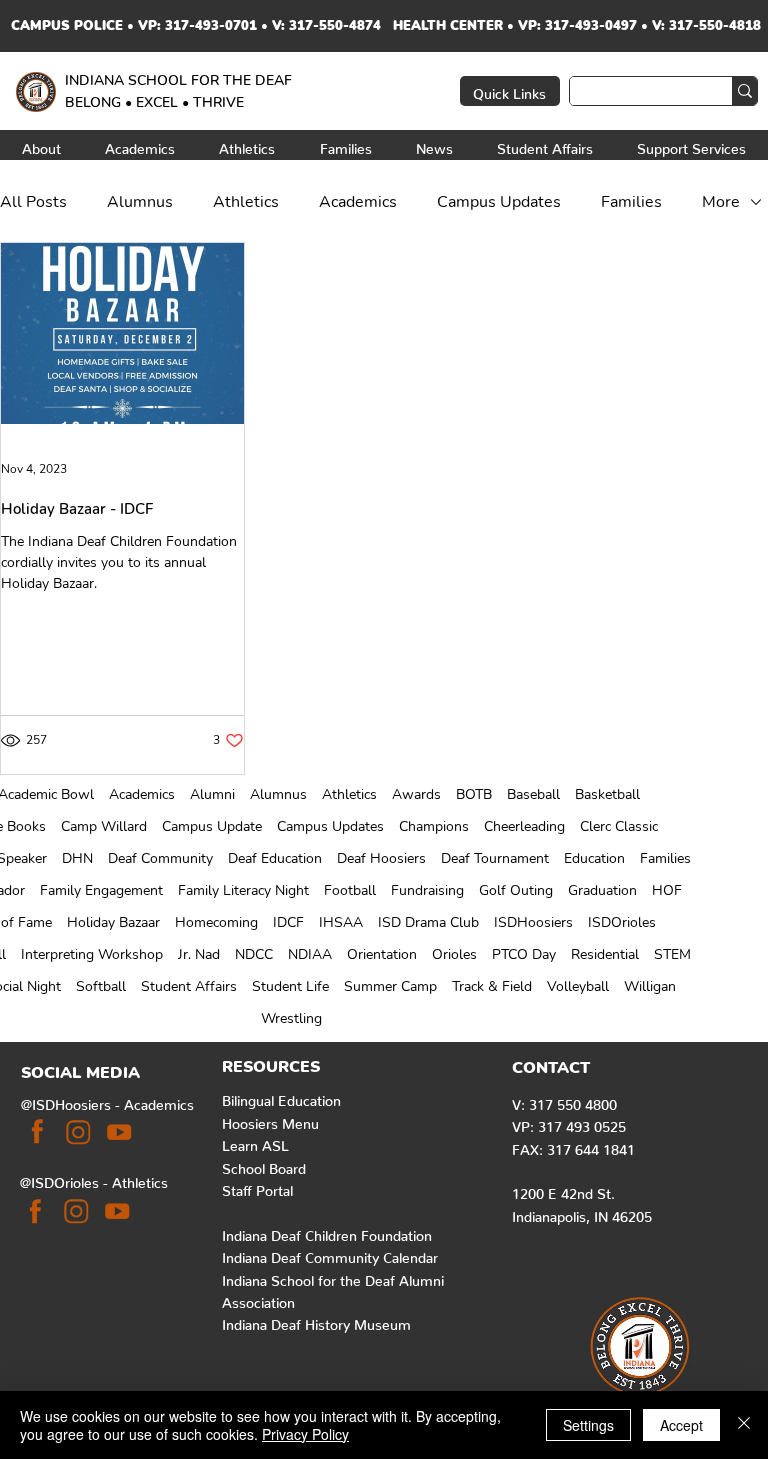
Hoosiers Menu (270, 1120)
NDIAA (310, 954)
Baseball (533, 794)
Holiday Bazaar (113, 922)
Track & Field (492, 986)
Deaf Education (275, 858)
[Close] (744, 1425)
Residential (605, 954)
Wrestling (291, 1018)
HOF (667, 890)
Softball (101, 986)
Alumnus (278, 794)
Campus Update (212, 826)
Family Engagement (101, 890)
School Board (264, 1165)
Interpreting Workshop (92, 954)
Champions (434, 826)
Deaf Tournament (495, 858)
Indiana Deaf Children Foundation (327, 1232)
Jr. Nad (199, 954)
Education (594, 858)
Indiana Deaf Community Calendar (330, 1254)
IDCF (288, 922)
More (721, 202)
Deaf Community (160, 858)
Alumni (212, 794)
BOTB (474, 794)
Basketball (607, 794)
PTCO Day (524, 954)
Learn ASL (255, 1142)
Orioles (454, 954)
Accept (681, 1425)
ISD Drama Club (428, 922)
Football (350, 890)
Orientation (382, 954)
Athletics (349, 794)
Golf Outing (516, 890)
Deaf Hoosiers (381, 858)
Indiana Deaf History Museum (316, 1321)
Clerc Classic (619, 826)
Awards (416, 794)
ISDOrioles (622, 922)
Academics (142, 794)
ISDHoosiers (533, 922)
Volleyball (578, 986)
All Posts (33, 202)
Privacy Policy (305, 1434)
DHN (77, 858)
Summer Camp (390, 986)
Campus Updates (330, 826)
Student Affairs (189, 986)
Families (665, 858)
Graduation (602, 890)
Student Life (290, 986)
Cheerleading (524, 826)
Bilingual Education (281, 1097)
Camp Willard (104, 826)
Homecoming (216, 922)
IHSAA (341, 922)
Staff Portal (257, 1187)
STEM (672, 954)
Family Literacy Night (243, 890)
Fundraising (427, 890)
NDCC (254, 954)
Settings (588, 1425)
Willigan (650, 986)
